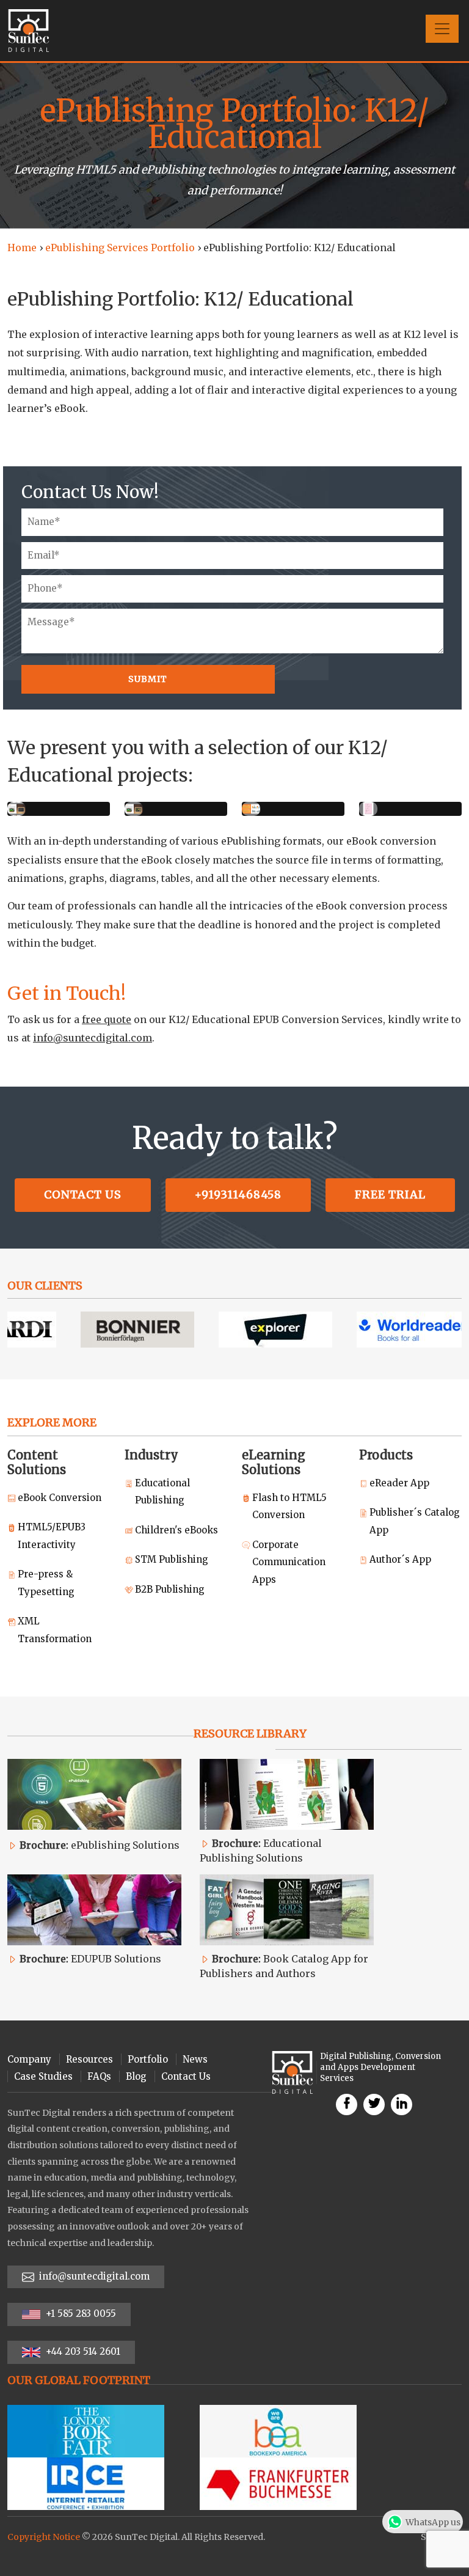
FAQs (99, 2076)
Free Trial (390, 1194)
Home (22, 248)
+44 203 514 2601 (82, 2351)
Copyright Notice (44, 2537)
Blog (136, 2076)
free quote (107, 1019)
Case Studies (43, 2076)
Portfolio (148, 2059)
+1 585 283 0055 (80, 2314)
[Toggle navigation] (442, 29)
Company (29, 2059)
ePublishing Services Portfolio (120, 248)
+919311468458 (238, 1194)
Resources (89, 2059)
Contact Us (83, 1194)
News (195, 2059)
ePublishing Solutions (100, 1845)
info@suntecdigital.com (93, 1038)
